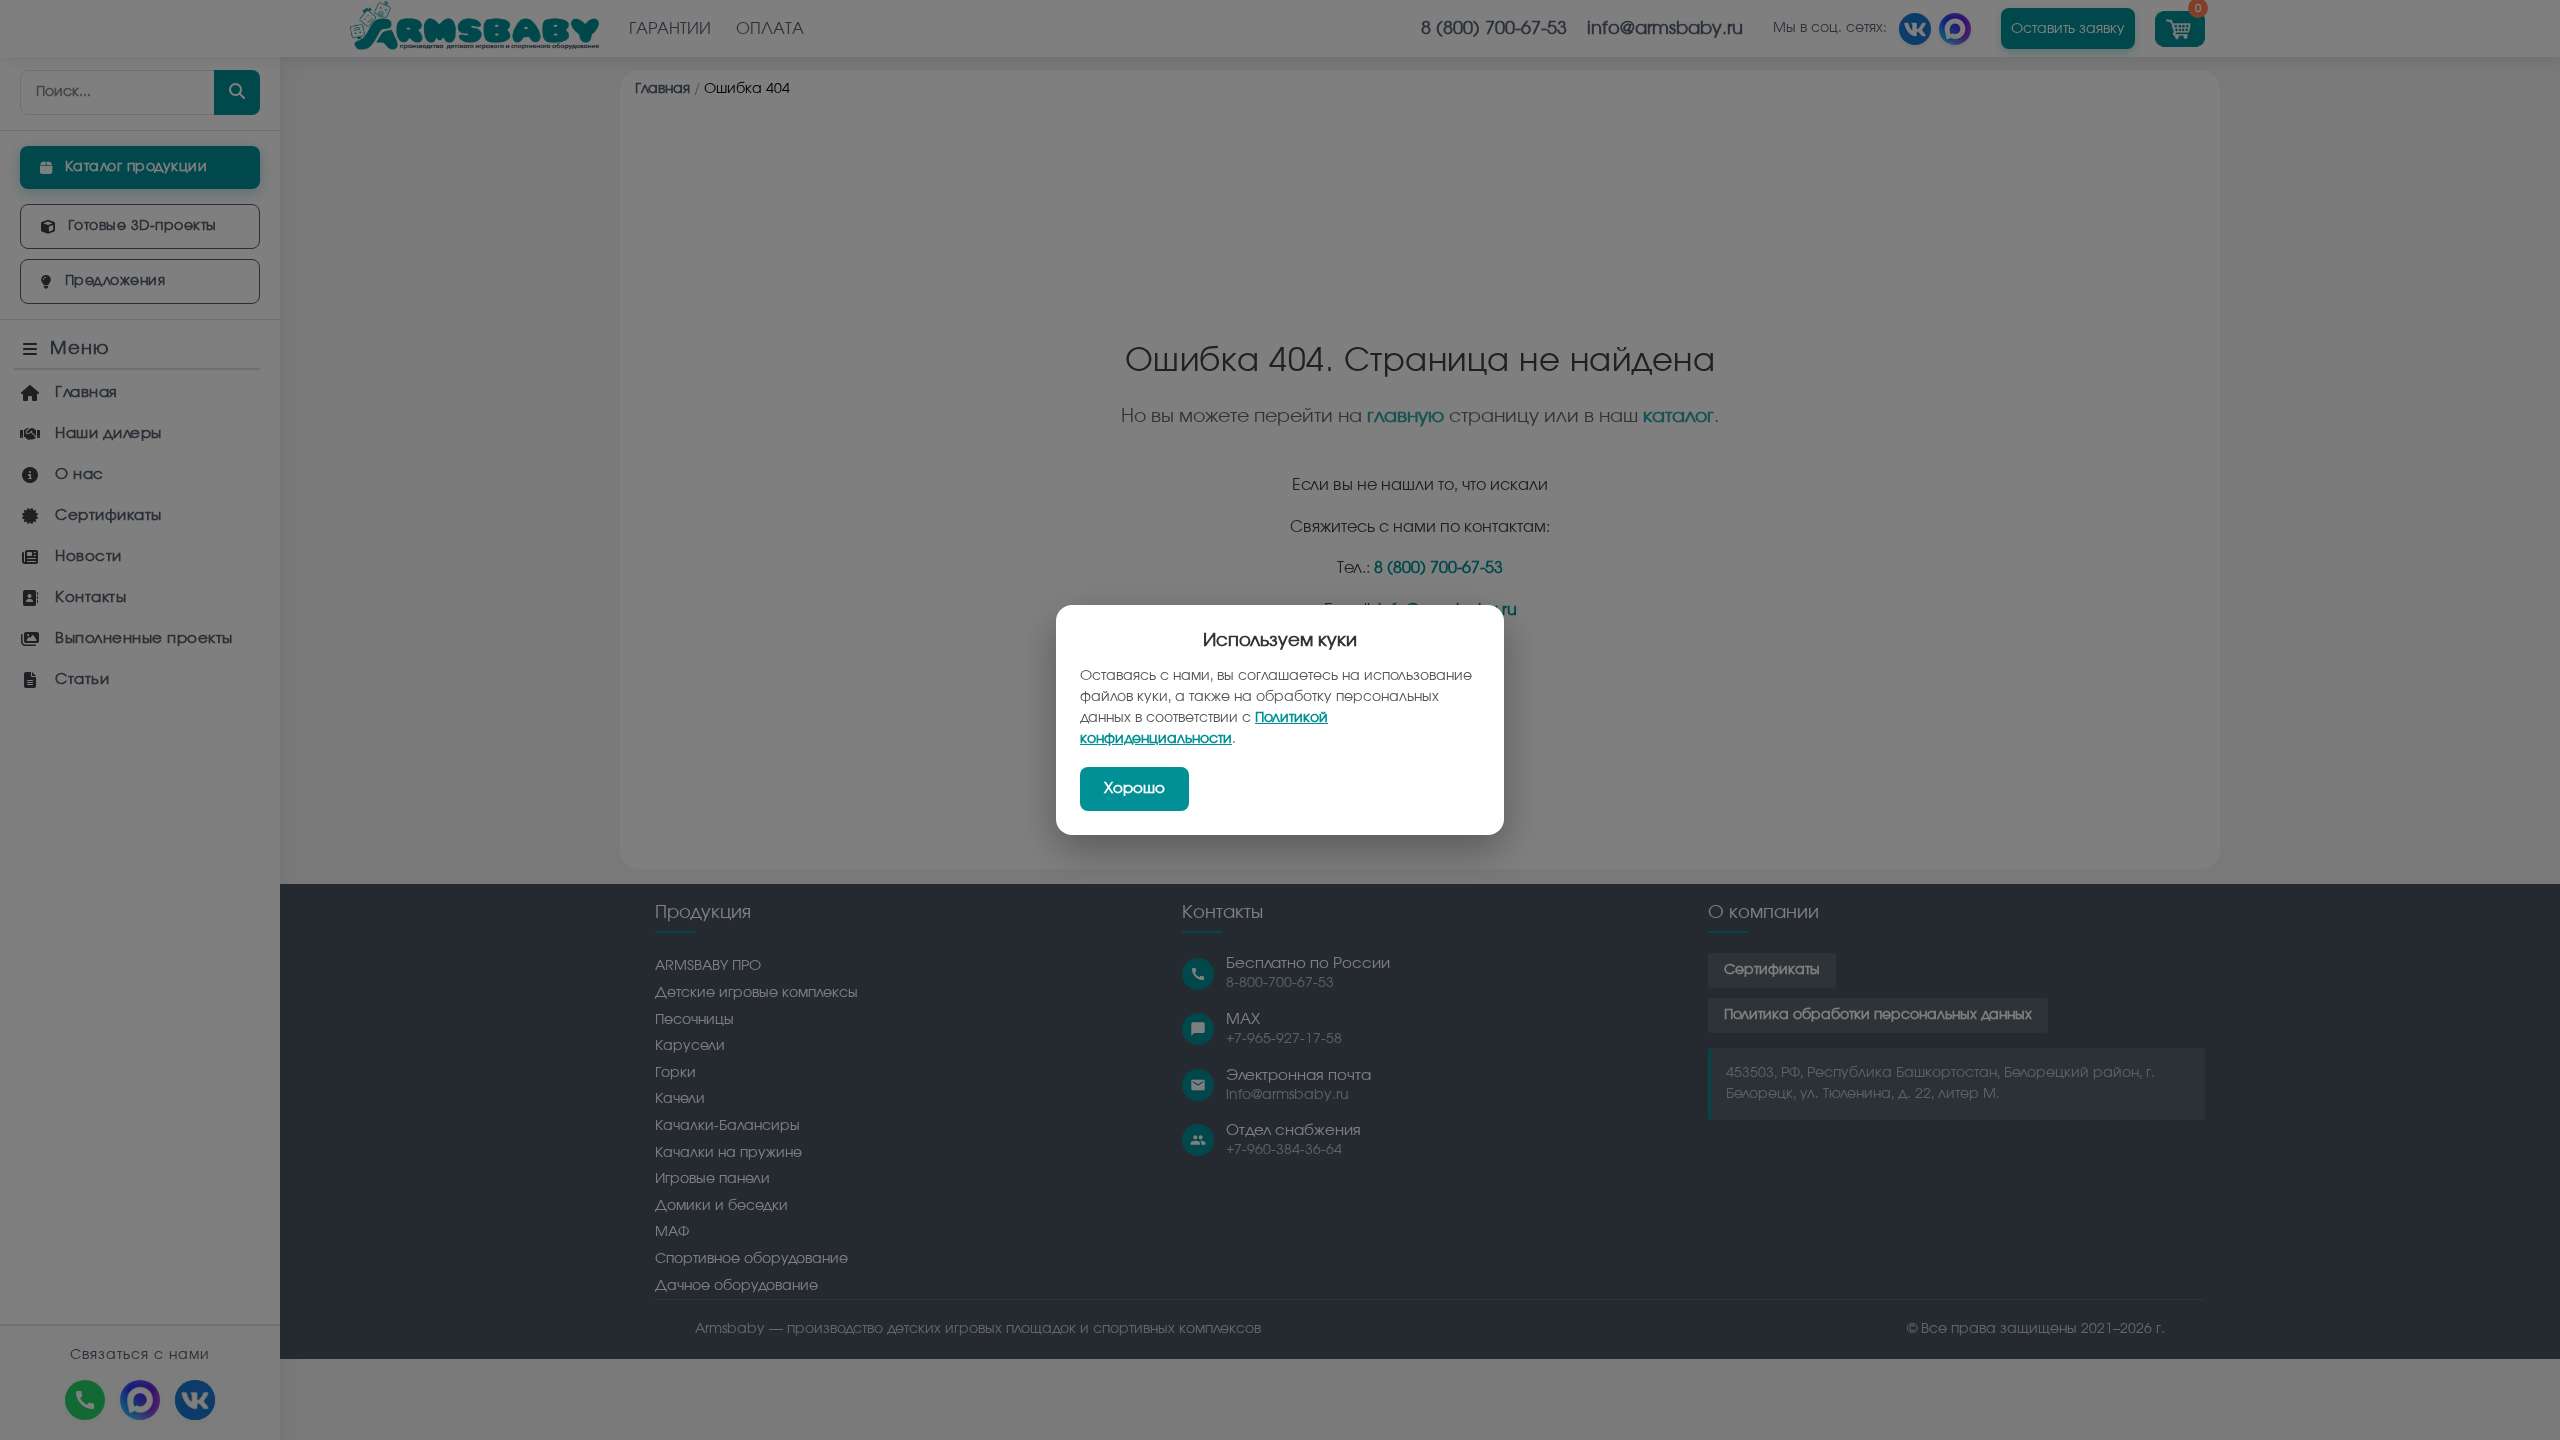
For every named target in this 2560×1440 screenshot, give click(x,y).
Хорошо (1134, 788)
